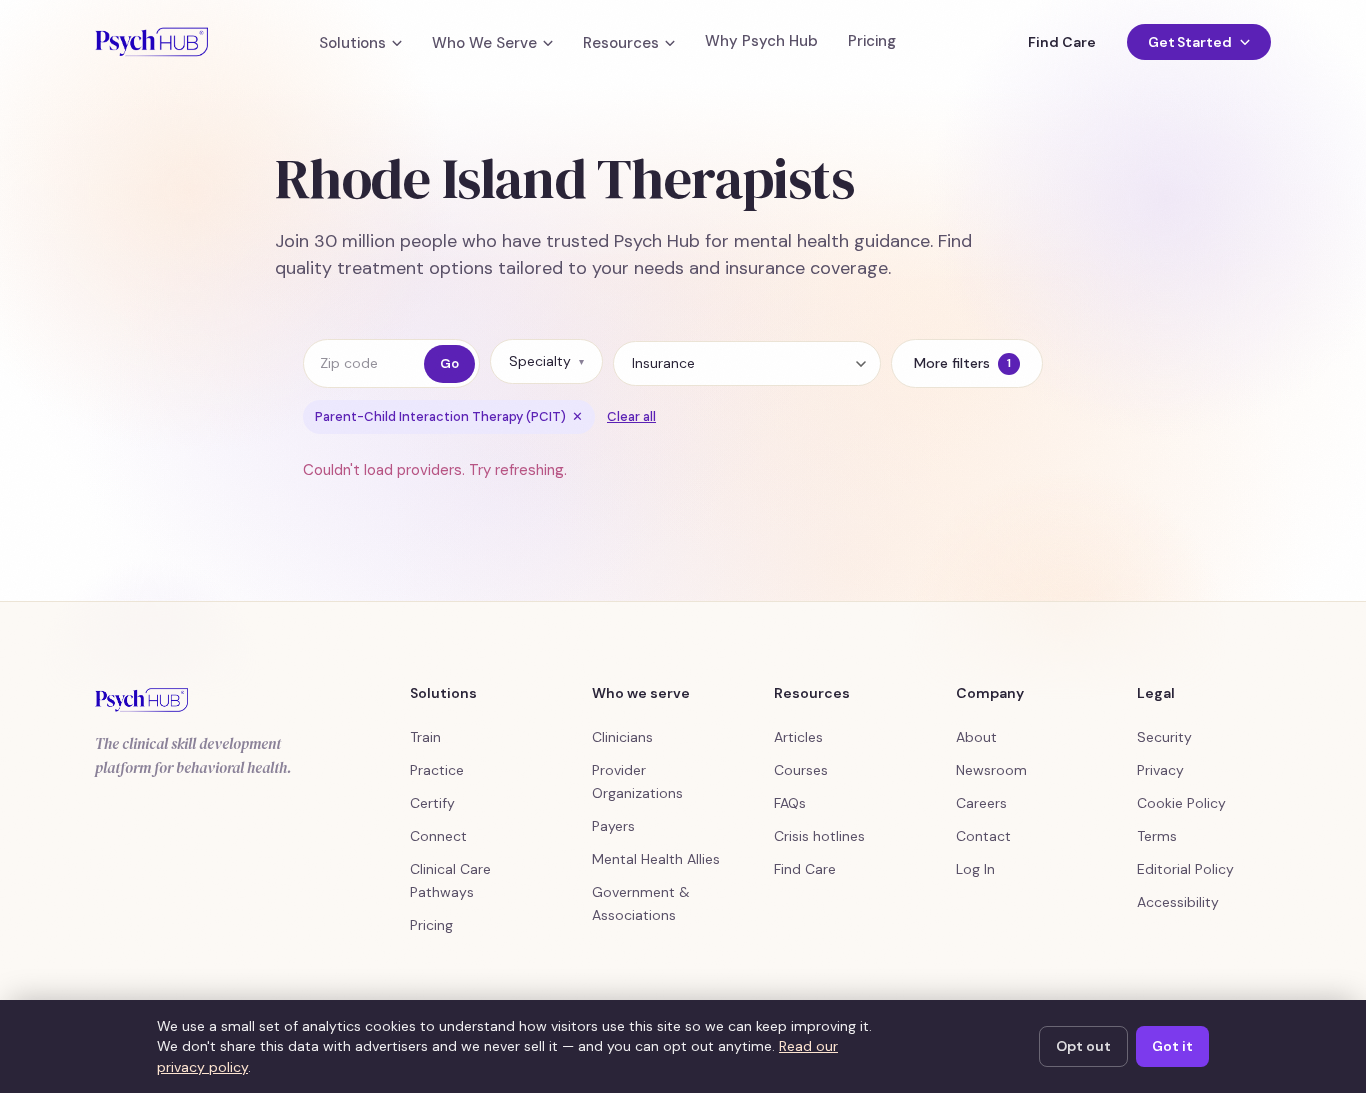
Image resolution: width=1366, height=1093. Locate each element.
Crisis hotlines (819, 836)
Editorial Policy (1185, 869)
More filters (962, 363)
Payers (613, 826)
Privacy (1160, 770)
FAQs (790, 803)
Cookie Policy (1181, 803)
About (976, 737)
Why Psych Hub (761, 41)
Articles (798, 737)
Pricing (872, 41)
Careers (981, 803)
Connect (438, 836)
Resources (621, 43)
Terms (1157, 836)
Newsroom (991, 770)
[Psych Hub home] (151, 42)
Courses (801, 770)
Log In (975, 869)
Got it (1172, 1046)
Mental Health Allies (656, 859)
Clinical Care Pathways (450, 880)
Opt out (1083, 1046)
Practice (437, 770)
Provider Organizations (637, 781)
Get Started (1190, 42)
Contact (983, 836)
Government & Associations (641, 903)
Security (1164, 737)
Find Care (1061, 42)
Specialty (546, 361)
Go (449, 363)
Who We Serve (484, 43)
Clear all (631, 416)
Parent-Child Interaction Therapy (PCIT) (449, 416)
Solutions (352, 43)
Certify (432, 803)
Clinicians (622, 737)
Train (425, 737)
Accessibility (1178, 902)
